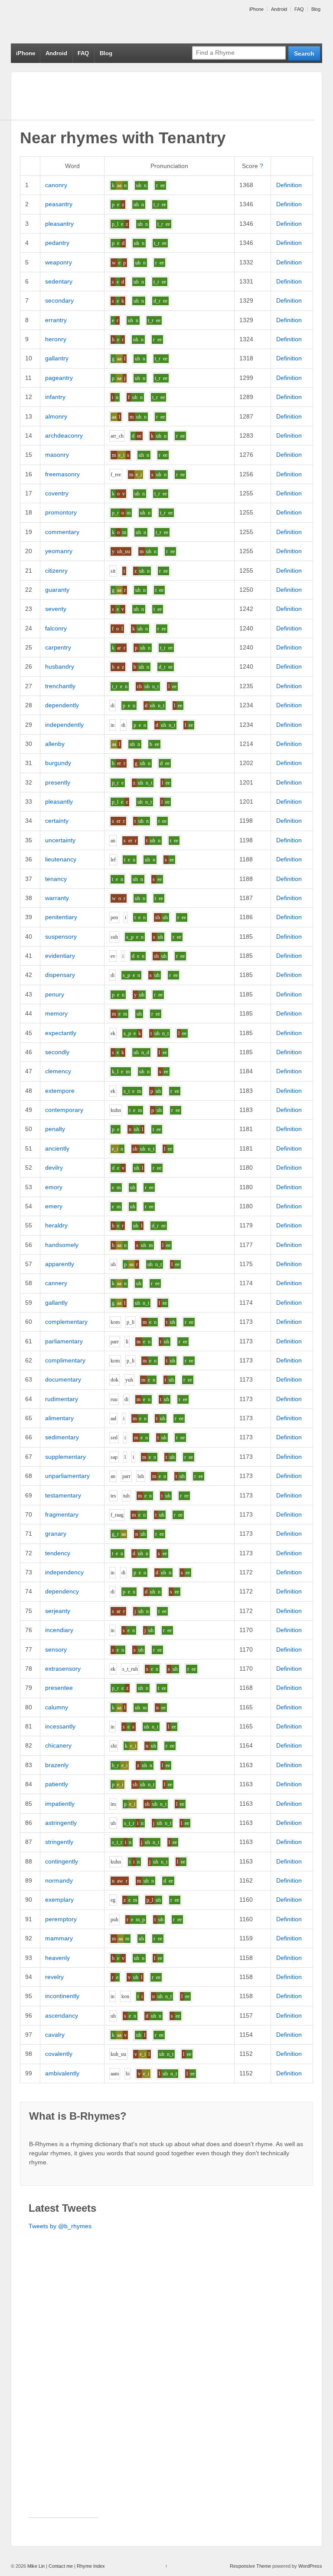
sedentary (59, 281)
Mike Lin (36, 2566)
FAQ (299, 9)
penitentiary (61, 917)
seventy (56, 609)
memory (56, 1013)
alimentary (59, 1418)
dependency (62, 1591)
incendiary (59, 1630)
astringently (61, 1823)
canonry (56, 185)
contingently (62, 1861)
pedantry (57, 243)
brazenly (57, 1765)
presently (58, 782)
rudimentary (62, 1399)
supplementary (65, 1457)
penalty (55, 1129)
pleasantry (59, 224)
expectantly (61, 1033)
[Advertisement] (63, 2387)
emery (54, 1206)
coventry (57, 493)
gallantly (56, 1303)
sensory (56, 1649)
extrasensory (63, 1669)
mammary (59, 1938)
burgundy (58, 763)
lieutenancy (61, 859)
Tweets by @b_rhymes (60, 2226)
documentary (63, 1379)
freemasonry (62, 474)
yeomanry (59, 551)
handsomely (62, 1245)
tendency (58, 1553)
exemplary (59, 1900)
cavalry (55, 2035)
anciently (57, 1148)
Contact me (61, 2566)
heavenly (57, 1958)
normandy (59, 1880)
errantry (56, 320)
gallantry (57, 358)
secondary (59, 300)
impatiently (60, 1804)
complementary (66, 1322)
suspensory (61, 937)
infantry (55, 397)
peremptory (61, 1919)
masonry (57, 455)
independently (64, 725)
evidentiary (60, 956)
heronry (56, 339)
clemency (58, 1071)
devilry (54, 1168)
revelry (54, 1977)
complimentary (65, 1360)
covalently (59, 2054)
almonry (56, 416)
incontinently (62, 1996)
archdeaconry (64, 435)
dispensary (60, 975)
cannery (56, 1283)
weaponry (59, 262)
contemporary (64, 1110)
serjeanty (58, 1611)
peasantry (59, 204)
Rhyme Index (91, 2566)
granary (56, 1534)
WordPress (310, 2566)
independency (64, 1572)
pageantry (59, 378)
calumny (57, 1707)
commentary (62, 532)
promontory (61, 512)
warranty (57, 898)
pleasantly (59, 801)
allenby (55, 744)
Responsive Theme (250, 2566)
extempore (60, 1091)
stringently (59, 1842)
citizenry (56, 571)
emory (54, 1187)
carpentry (58, 647)
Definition (289, 185)
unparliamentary (67, 1476)
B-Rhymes (76, 22)
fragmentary (62, 1514)
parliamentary (64, 1341)
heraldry (56, 1225)
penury (55, 994)
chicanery (58, 1745)
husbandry (60, 666)
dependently (62, 705)
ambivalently (62, 2073)
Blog (316, 9)
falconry (56, 628)
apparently (60, 1264)
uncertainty (60, 840)
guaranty (57, 590)
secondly (57, 1052)
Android (279, 9)
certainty (57, 821)
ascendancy (62, 2015)
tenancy (56, 879)
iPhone (256, 9)
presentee (59, 1688)
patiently (57, 1784)
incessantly (60, 1726)
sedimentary (62, 1437)
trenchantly (60, 686)
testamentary (63, 1495)
